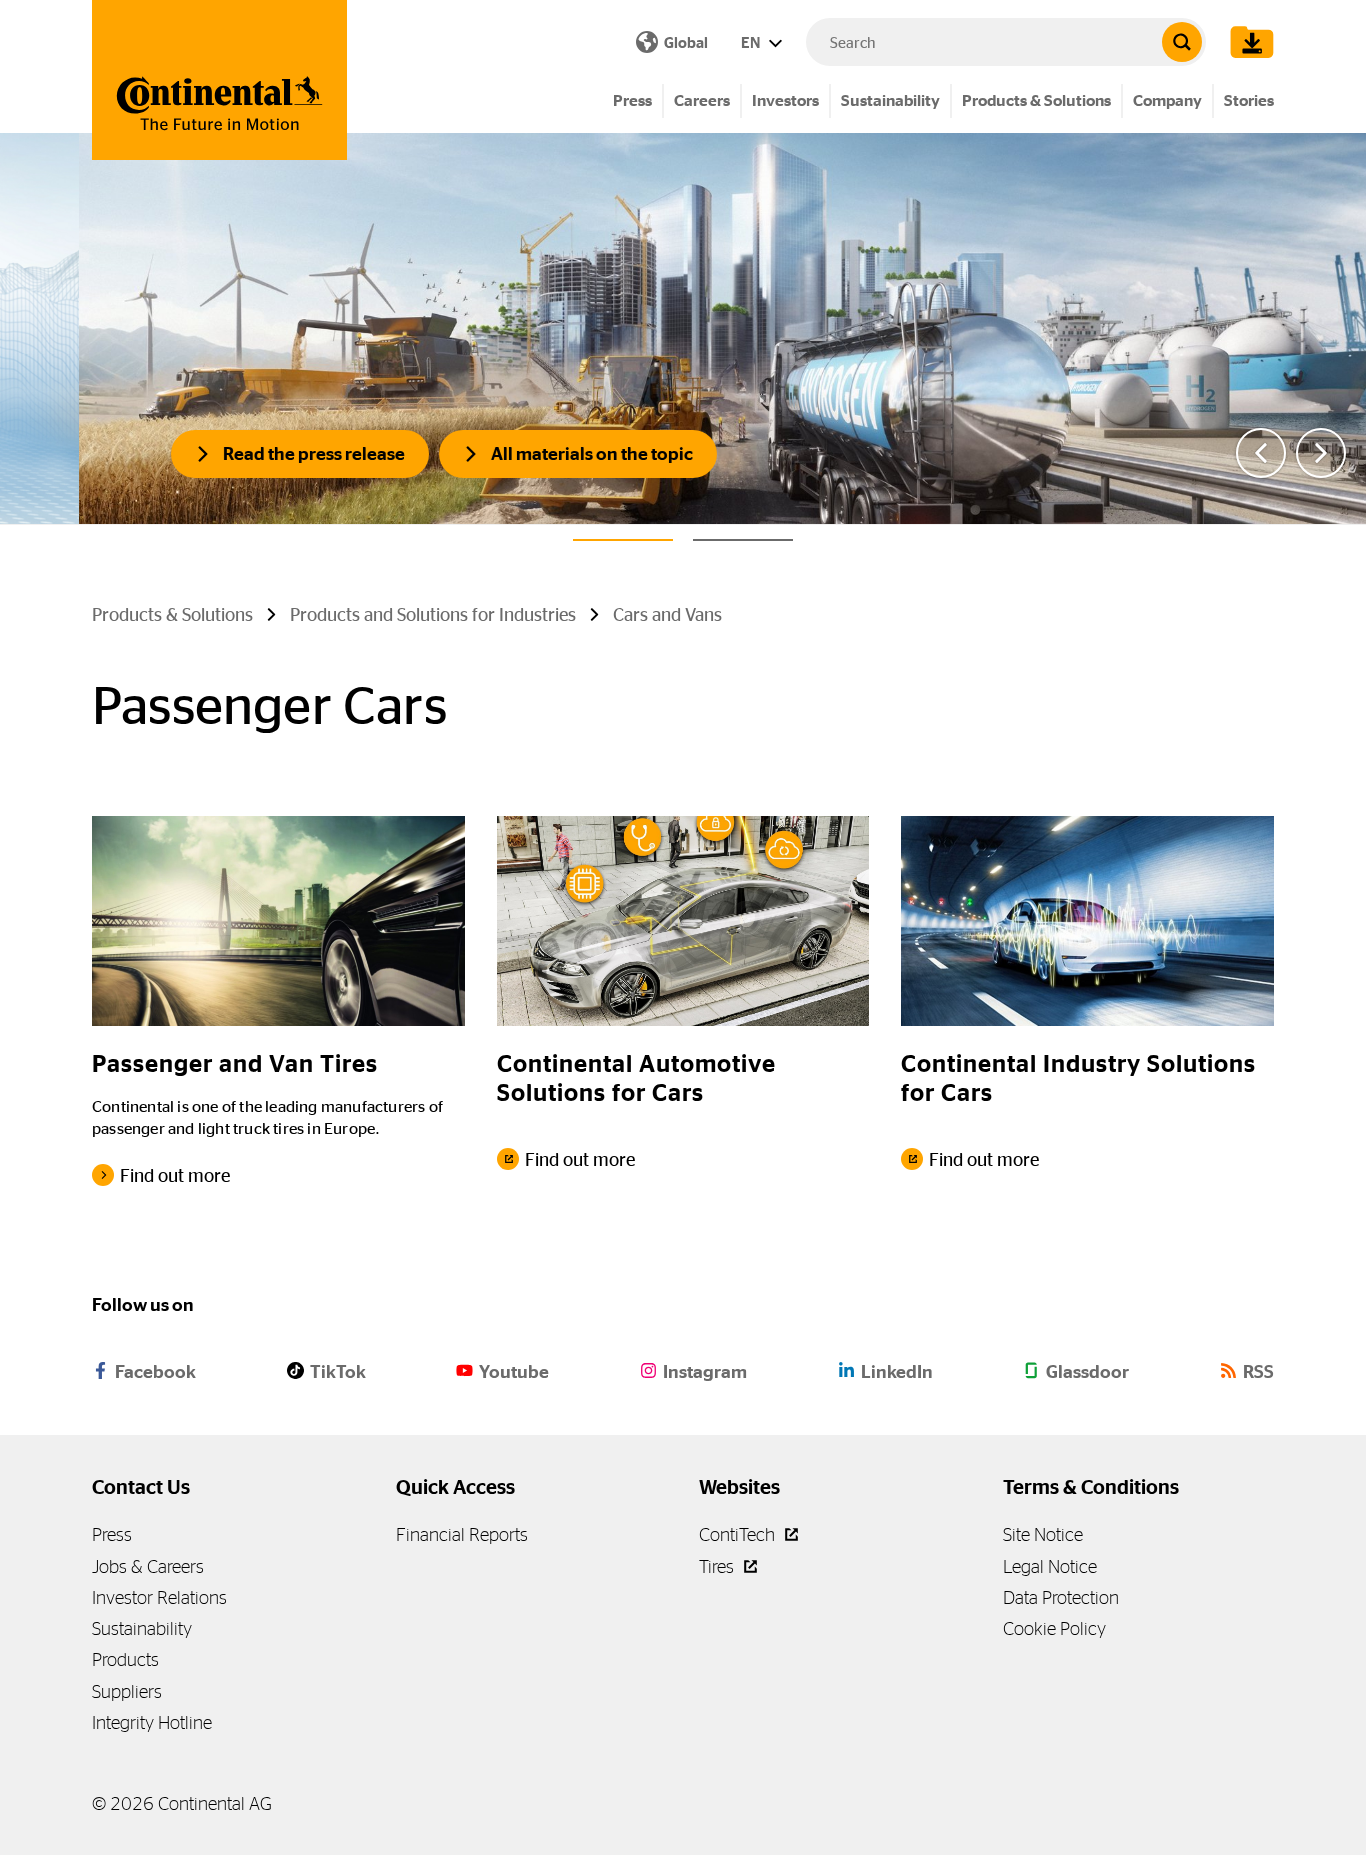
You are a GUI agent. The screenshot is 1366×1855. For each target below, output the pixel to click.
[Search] (1182, 42)
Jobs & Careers (148, 1566)
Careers (702, 100)
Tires (718, 1566)
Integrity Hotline (152, 1722)
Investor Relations (159, 1597)
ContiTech (739, 1534)
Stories (1249, 100)
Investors (785, 100)
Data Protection (1061, 1597)
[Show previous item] (1261, 453)
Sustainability (890, 100)
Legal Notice (1050, 1566)
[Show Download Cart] (1247, 42)
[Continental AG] (219, 80)
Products (125, 1659)
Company (1167, 100)
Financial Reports (462, 1534)
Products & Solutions (1036, 100)
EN (752, 42)
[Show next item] (1321, 453)
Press (632, 100)
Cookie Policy (1054, 1628)
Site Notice (1043, 1534)
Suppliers (127, 1691)
